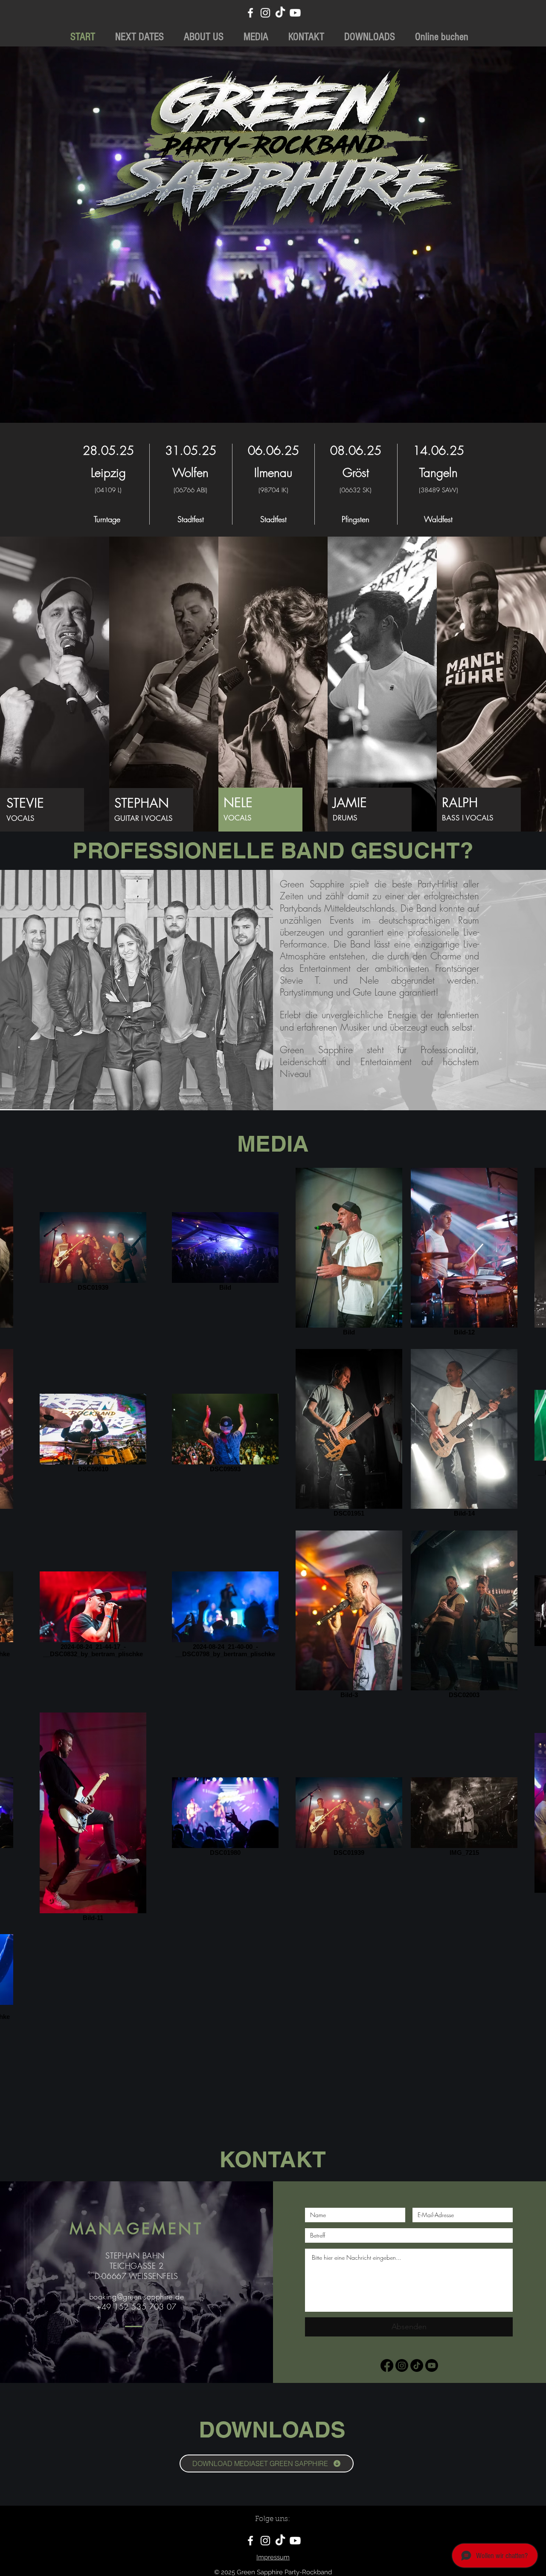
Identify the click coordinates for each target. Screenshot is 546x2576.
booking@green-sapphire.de (137, 2296)
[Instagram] (265, 13)
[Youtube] (295, 13)
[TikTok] (280, 13)
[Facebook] (250, 13)
